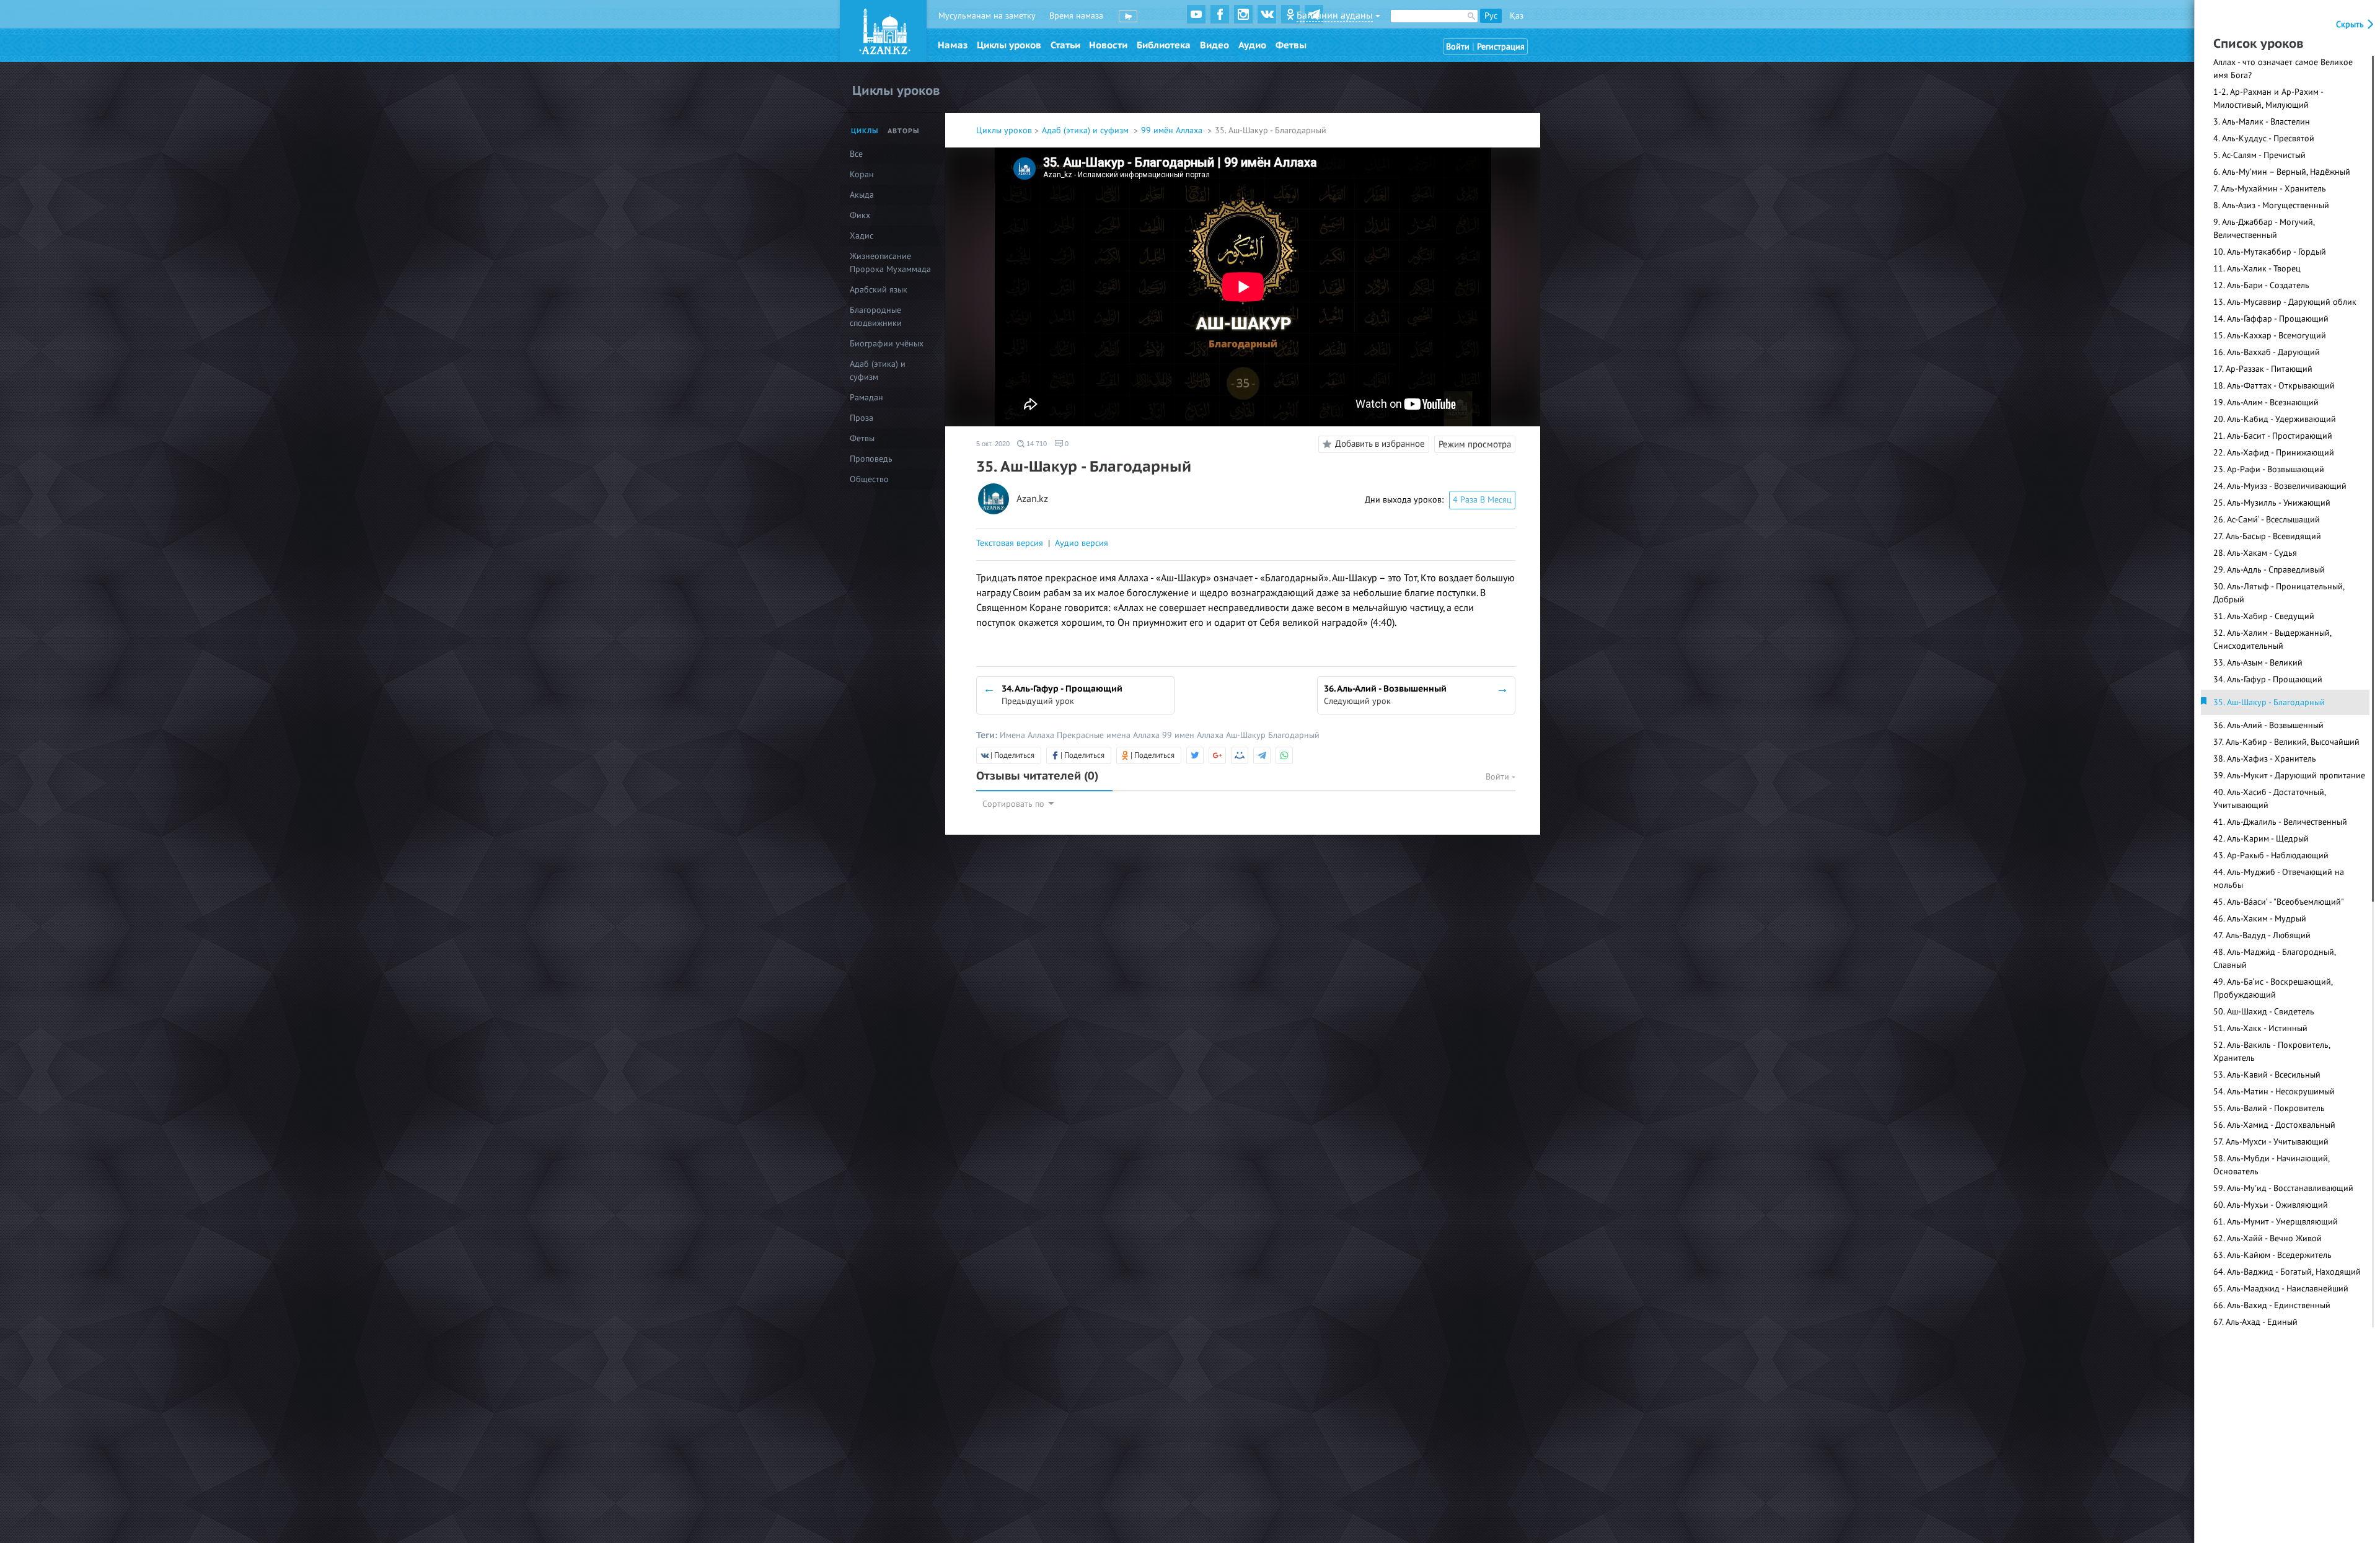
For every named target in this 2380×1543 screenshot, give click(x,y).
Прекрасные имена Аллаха (1109, 735)
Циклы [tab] (865, 131)
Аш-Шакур (1247, 735)
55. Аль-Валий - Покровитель (2269, 1108)
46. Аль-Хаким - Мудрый (2260, 919)
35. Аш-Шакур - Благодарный (2269, 702)
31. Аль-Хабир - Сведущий (2264, 616)
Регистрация (1501, 47)
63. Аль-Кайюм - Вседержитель (2272, 1255)
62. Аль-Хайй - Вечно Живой (2268, 1238)
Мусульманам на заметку (987, 16)
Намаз (953, 45)
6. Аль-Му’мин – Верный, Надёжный (2282, 172)
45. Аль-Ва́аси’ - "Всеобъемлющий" (2279, 902)
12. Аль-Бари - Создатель (2261, 285)
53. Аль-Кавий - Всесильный (2267, 1075)
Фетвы (1291, 45)
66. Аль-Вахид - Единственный (2272, 1305)
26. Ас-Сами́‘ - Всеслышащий (2267, 520)
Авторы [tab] (904, 131)
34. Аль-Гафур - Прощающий (2268, 679)
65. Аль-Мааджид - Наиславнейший (2281, 1289)
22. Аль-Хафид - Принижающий (2274, 453)
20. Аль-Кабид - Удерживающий (2275, 419)
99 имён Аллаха (1173, 130)
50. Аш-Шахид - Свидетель (2264, 1012)
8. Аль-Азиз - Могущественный (2271, 205)
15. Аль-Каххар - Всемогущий (2270, 336)
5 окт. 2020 (993, 444)
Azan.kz (1032, 499)
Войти (1458, 47)
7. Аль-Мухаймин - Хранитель (2270, 189)
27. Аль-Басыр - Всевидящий (2267, 536)
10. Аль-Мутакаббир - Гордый (2270, 252)
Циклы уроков (1009, 45)
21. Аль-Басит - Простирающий (2273, 436)
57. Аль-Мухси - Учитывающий (2271, 1142)
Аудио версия (1082, 543)
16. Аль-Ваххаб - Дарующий (2267, 352)
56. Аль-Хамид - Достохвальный (2274, 1125)
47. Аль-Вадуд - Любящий (2262, 935)
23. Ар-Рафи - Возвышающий (2269, 469)
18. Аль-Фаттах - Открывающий (2274, 386)
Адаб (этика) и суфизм (1086, 130)
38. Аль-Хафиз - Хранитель (2265, 759)
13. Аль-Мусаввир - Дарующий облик (2285, 302)
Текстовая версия (1010, 543)
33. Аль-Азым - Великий (2258, 663)
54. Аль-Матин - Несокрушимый (2274, 1092)
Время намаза (1076, 16)
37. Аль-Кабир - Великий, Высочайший (2286, 742)
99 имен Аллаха (1194, 735)
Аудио (1252, 45)
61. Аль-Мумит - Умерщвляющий (2276, 1222)
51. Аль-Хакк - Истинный (2260, 1028)
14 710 (1036, 444)
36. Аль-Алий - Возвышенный (2268, 725)
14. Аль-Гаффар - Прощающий (2271, 319)
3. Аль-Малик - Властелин (2262, 122)
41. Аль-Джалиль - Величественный (2280, 822)
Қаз (1517, 16)
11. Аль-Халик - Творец (2257, 269)
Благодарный (1294, 735)
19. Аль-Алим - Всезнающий (2266, 402)
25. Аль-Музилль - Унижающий (2272, 503)
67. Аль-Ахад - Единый (2255, 1322)
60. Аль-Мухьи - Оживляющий (2271, 1205)
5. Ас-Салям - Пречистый (2259, 155)
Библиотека (1164, 45)
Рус (1491, 16)
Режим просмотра (1475, 444)
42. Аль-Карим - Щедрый (2261, 839)
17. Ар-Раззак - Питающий (2263, 369)
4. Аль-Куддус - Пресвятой (2264, 138)
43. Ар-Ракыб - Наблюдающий (2271, 855)
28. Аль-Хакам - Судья (2255, 553)
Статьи (1065, 45)
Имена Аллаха (1028, 735)
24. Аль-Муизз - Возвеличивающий (2280, 486)
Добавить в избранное (1380, 444)
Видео (1214, 45)
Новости (1108, 45)
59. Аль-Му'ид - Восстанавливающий (2283, 1188)
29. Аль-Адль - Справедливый (2269, 570)
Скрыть (2351, 24)
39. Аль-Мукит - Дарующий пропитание (2289, 776)
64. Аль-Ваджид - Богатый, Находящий (2287, 1272)
